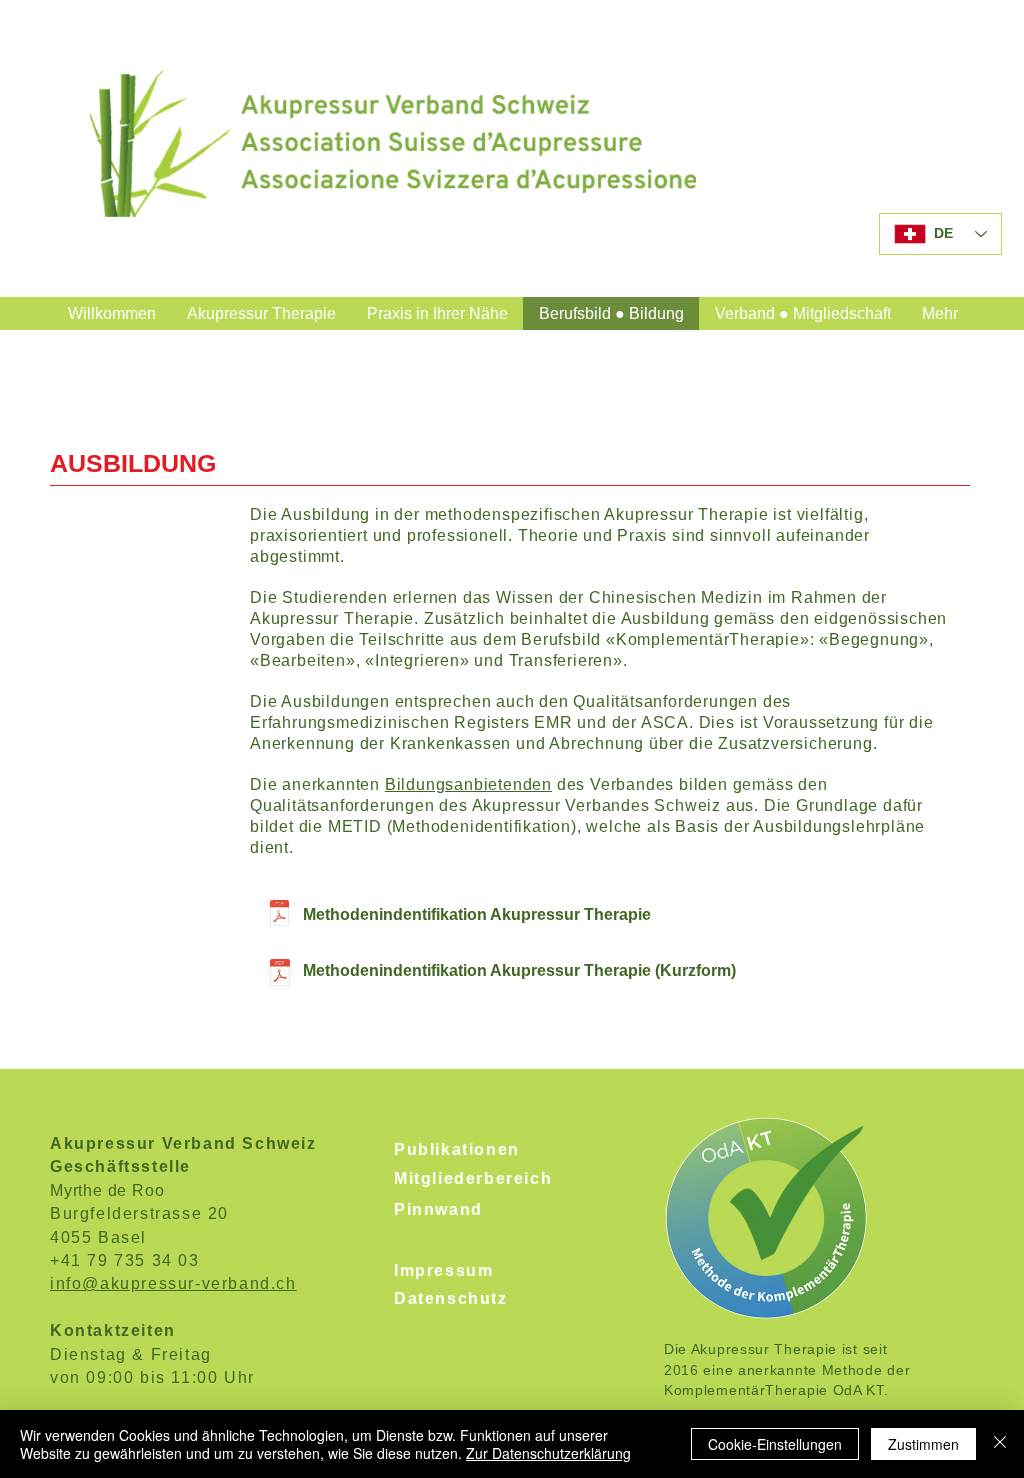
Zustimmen (923, 1444)
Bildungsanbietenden (468, 784)
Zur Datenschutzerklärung (548, 1453)
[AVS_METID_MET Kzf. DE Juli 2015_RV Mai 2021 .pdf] (279, 975)
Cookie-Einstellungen (775, 1444)
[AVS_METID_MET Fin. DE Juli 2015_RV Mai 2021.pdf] (279, 915)
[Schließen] (1000, 1444)
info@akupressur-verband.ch (173, 1283)
